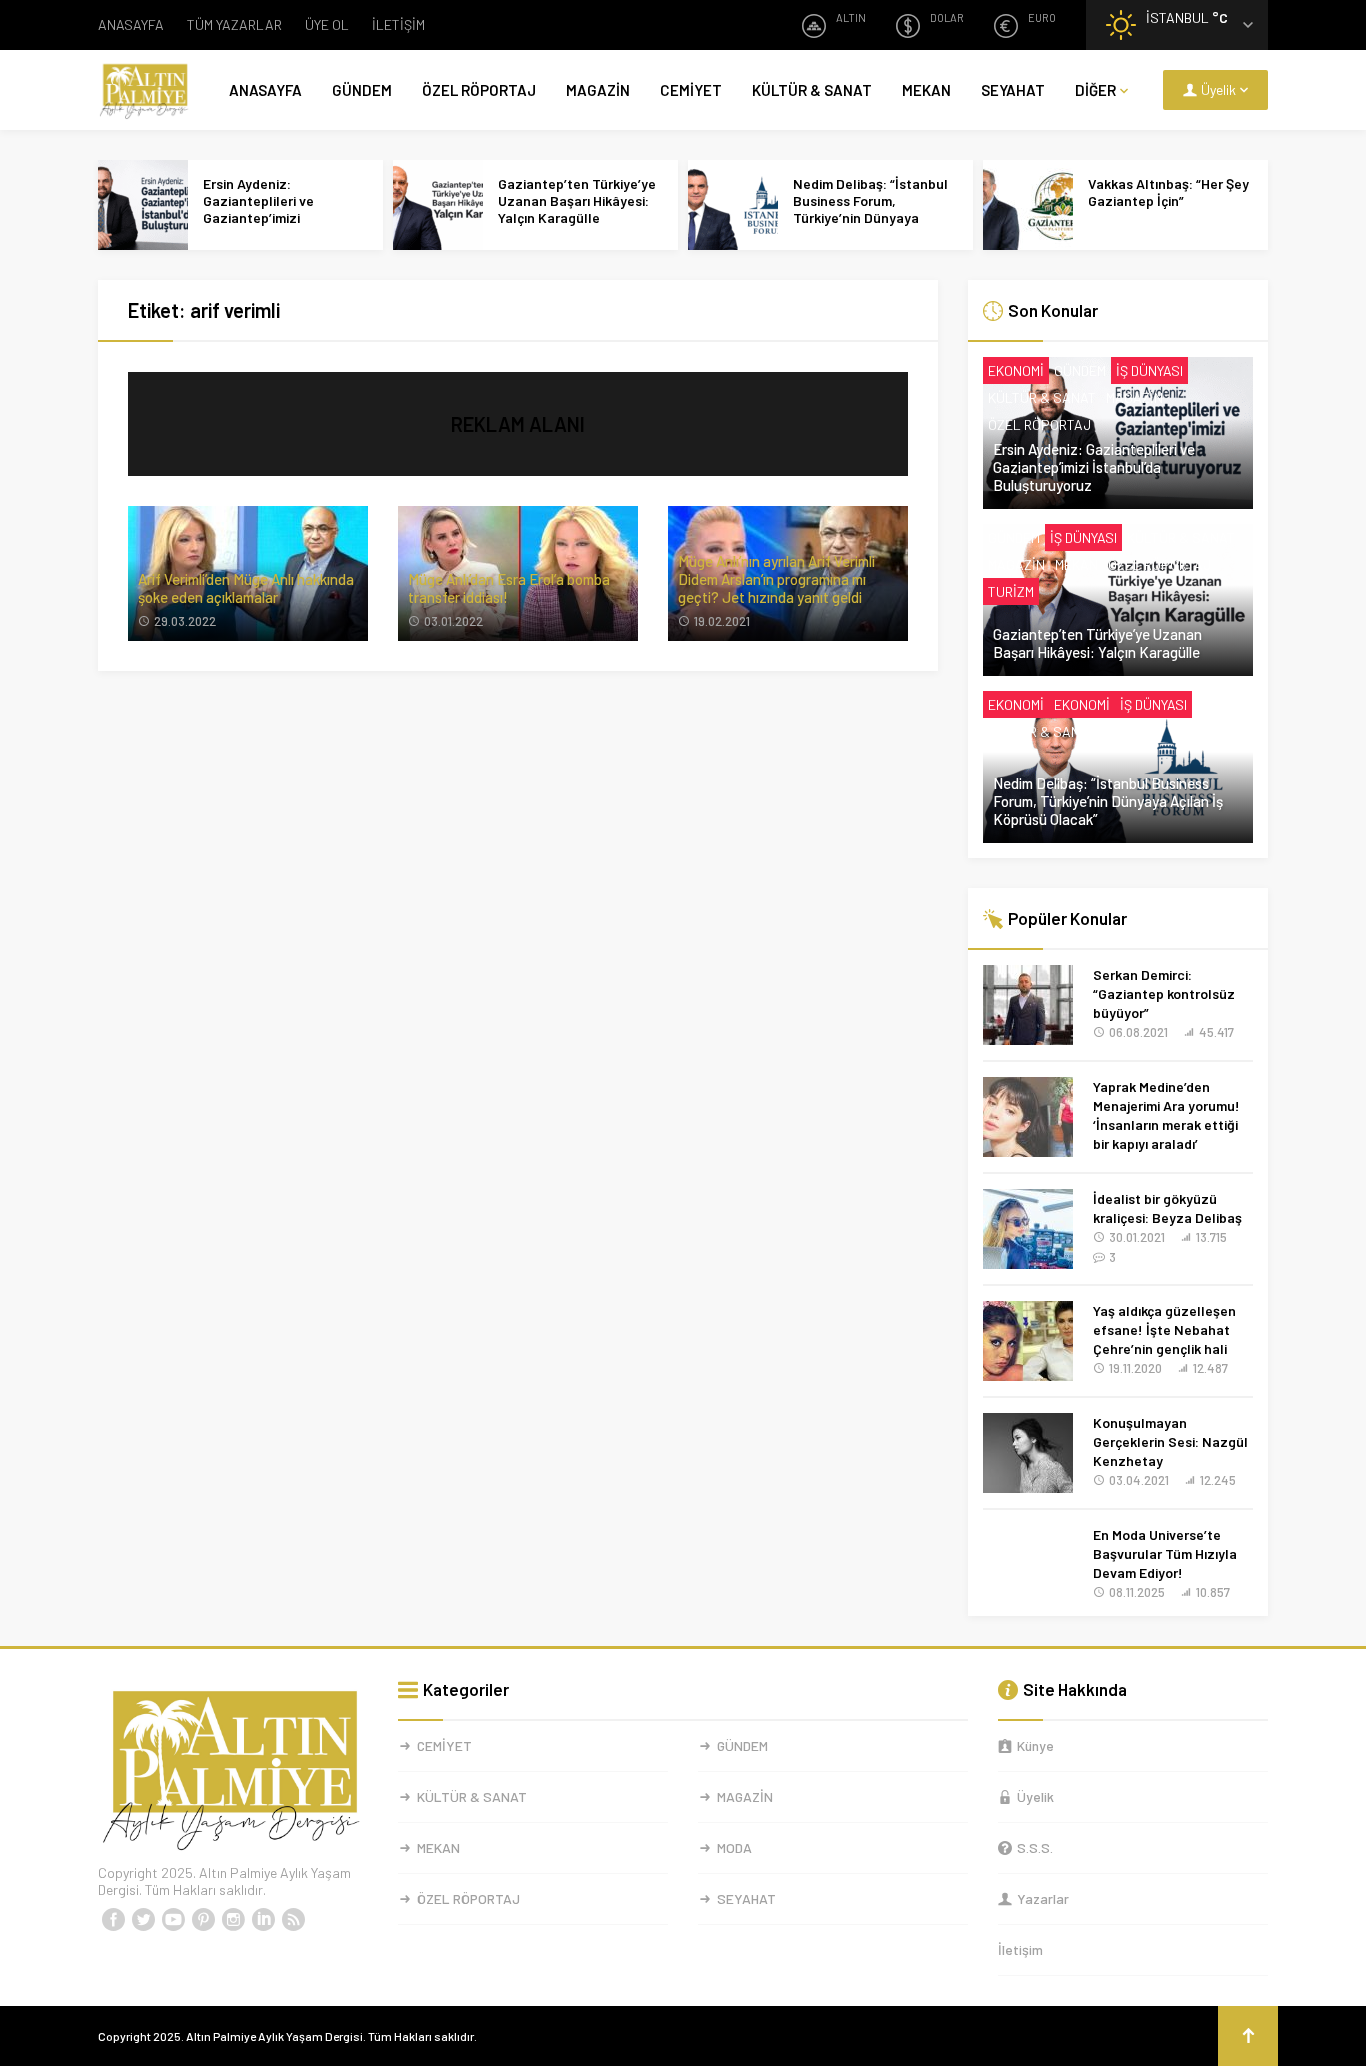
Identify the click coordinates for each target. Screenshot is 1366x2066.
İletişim (1020, 1949)
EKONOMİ (1016, 370)
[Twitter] (143, 1920)
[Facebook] (113, 1920)
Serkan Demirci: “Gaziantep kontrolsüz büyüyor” (1164, 993)
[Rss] (293, 1920)
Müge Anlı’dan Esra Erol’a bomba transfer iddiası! (509, 588)
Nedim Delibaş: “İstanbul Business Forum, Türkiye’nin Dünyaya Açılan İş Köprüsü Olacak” (873, 209)
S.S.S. (1035, 1847)
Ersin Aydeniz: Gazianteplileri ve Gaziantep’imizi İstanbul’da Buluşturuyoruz (258, 217)
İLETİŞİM (398, 24)
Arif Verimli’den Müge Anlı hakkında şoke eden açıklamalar (246, 588)
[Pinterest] (203, 1920)
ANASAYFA (131, 24)
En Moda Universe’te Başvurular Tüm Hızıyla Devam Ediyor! (1165, 1553)
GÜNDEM (362, 90)
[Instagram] (233, 1920)
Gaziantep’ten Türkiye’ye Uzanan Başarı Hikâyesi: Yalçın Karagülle (577, 200)
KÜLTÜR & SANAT (812, 90)
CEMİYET (691, 90)
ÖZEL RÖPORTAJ (479, 90)
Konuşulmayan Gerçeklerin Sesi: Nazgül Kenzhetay (1170, 1441)
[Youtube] (173, 1920)
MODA (734, 1847)
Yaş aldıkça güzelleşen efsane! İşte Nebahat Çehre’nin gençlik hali (1164, 1329)
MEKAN (926, 90)
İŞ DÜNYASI (1149, 370)
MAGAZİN (598, 90)
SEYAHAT (1013, 90)
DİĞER (1095, 90)
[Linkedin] (263, 1920)
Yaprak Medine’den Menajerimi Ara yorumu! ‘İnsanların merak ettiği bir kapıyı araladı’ (1166, 1115)
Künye (1035, 1745)
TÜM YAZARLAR (234, 24)
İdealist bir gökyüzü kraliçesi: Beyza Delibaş (1167, 1208)
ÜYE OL (327, 24)
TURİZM (1011, 591)
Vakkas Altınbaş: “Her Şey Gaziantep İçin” (1168, 192)
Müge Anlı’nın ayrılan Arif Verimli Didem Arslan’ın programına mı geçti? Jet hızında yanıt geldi (776, 579)
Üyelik (1035, 1796)
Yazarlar (1043, 1898)
